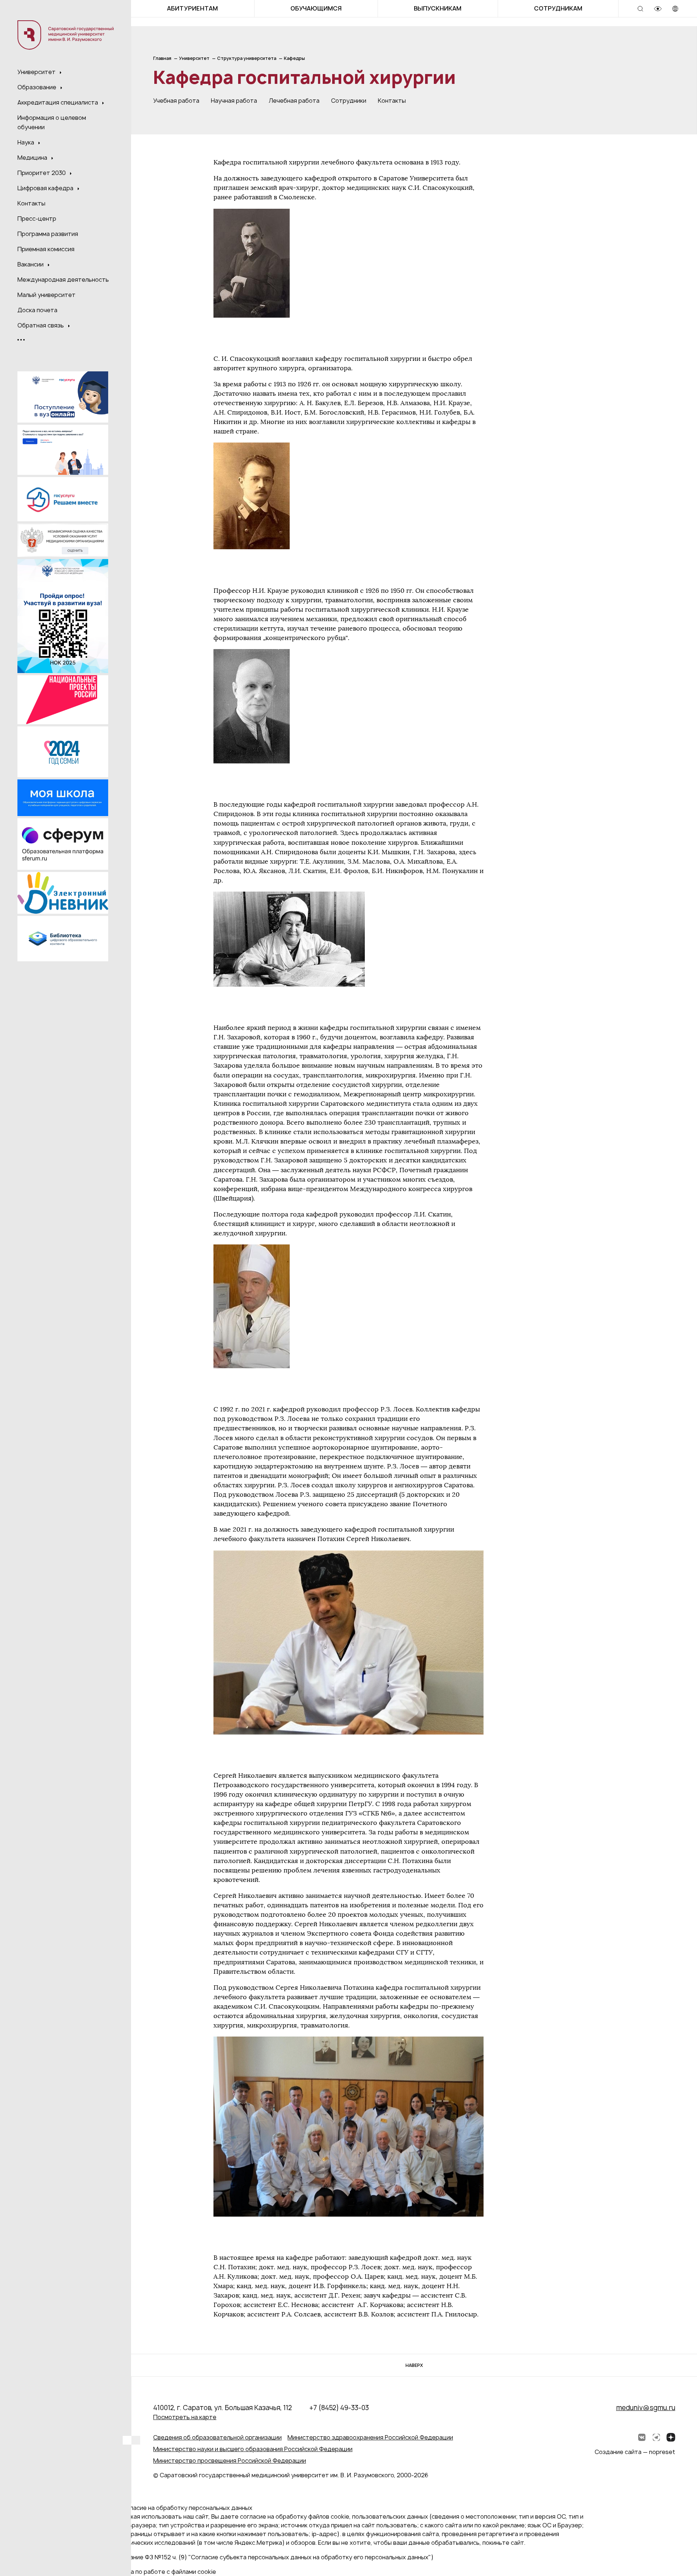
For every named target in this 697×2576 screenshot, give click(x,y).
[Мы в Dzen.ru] (671, 2437)
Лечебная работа (294, 101)
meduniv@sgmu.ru (646, 2408)
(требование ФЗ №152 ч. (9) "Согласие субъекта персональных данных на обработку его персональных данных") (270, 2557)
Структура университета (247, 58)
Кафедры (294, 58)
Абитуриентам (192, 8)
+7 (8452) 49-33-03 (339, 2408)
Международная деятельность (63, 280)
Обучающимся (316, 8)
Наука (27, 142)
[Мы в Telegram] (656, 2437)
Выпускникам (438, 8)
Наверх (414, 2365)
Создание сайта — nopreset (635, 2452)
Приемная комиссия (46, 249)
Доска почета (37, 310)
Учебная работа (176, 101)
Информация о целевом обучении (52, 122)
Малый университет (46, 295)
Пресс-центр (37, 219)
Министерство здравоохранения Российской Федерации (370, 2437)
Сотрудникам (558, 8)
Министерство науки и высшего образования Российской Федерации (253, 2449)
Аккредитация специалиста (58, 102)
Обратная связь (41, 325)
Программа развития (48, 234)
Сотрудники (349, 101)
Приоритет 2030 (42, 173)
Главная (162, 58)
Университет (37, 72)
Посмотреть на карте (185, 2417)
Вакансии (31, 264)
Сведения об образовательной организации (217, 2437)
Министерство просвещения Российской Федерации (230, 2461)
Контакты (31, 203)
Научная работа (234, 101)
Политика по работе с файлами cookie (161, 2572)
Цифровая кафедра (46, 188)
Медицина (33, 158)
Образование (38, 87)
